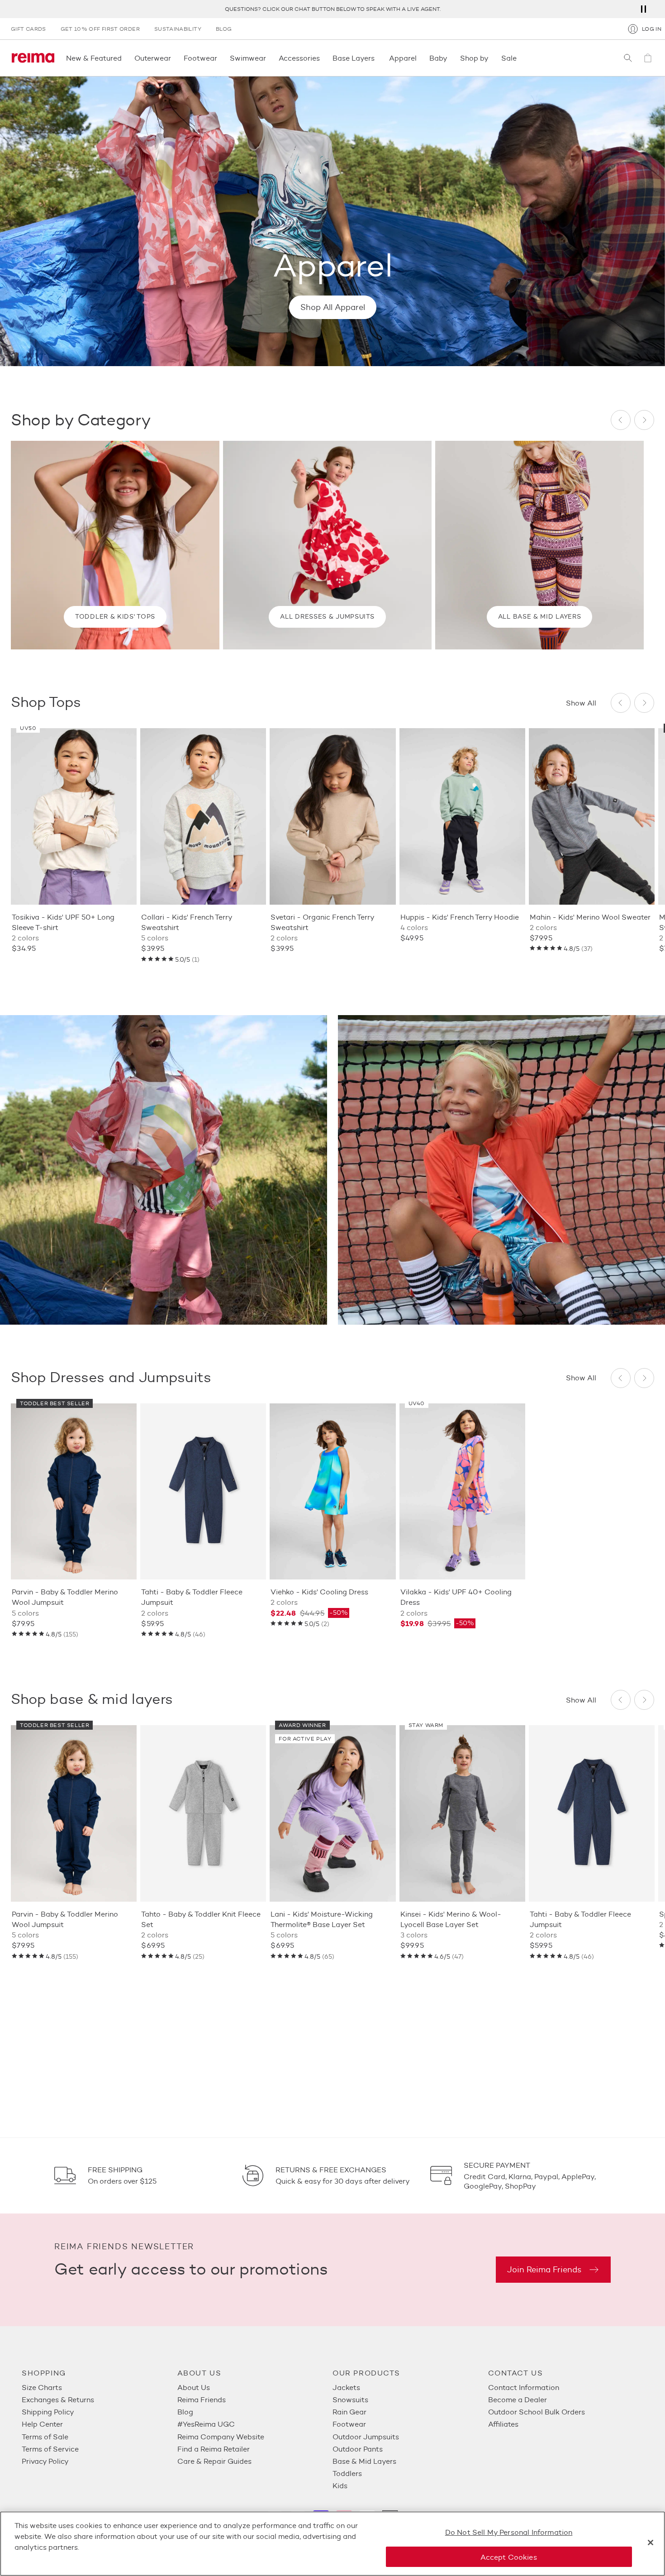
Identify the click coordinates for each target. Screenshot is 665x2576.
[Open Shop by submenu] (491, 58)
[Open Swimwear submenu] (269, 58)
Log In (652, 29)
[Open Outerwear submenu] (174, 58)
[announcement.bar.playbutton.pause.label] (643, 9)
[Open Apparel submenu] (419, 58)
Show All (581, 703)
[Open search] (628, 58)
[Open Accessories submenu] (323, 58)
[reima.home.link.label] (33, 58)
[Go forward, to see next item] (644, 420)
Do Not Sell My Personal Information (509, 2532)
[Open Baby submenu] (450, 58)
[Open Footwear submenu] (220, 58)
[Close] (651, 2543)
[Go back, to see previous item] (621, 420)
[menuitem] (100, 2388)
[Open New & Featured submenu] (124, 58)
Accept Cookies (508, 2557)
